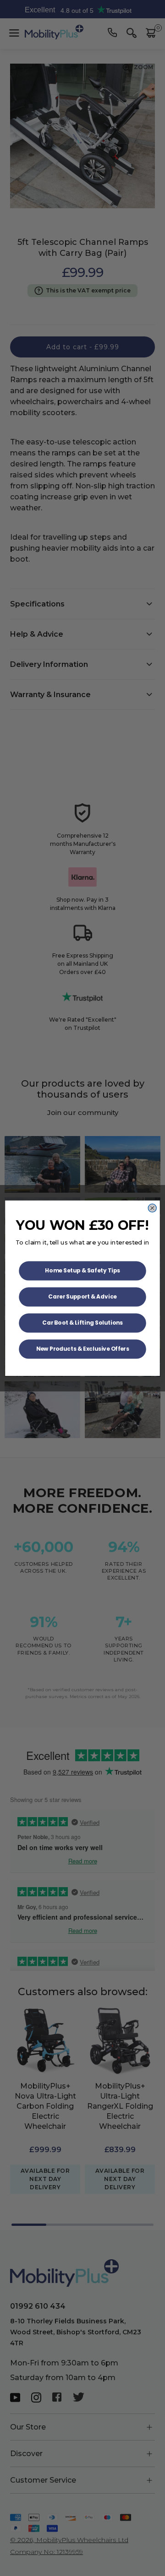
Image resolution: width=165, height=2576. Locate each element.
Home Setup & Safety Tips (82, 1270)
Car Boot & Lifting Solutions (82, 1323)
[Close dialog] (152, 1208)
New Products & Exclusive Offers (83, 1349)
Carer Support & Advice (82, 1296)
